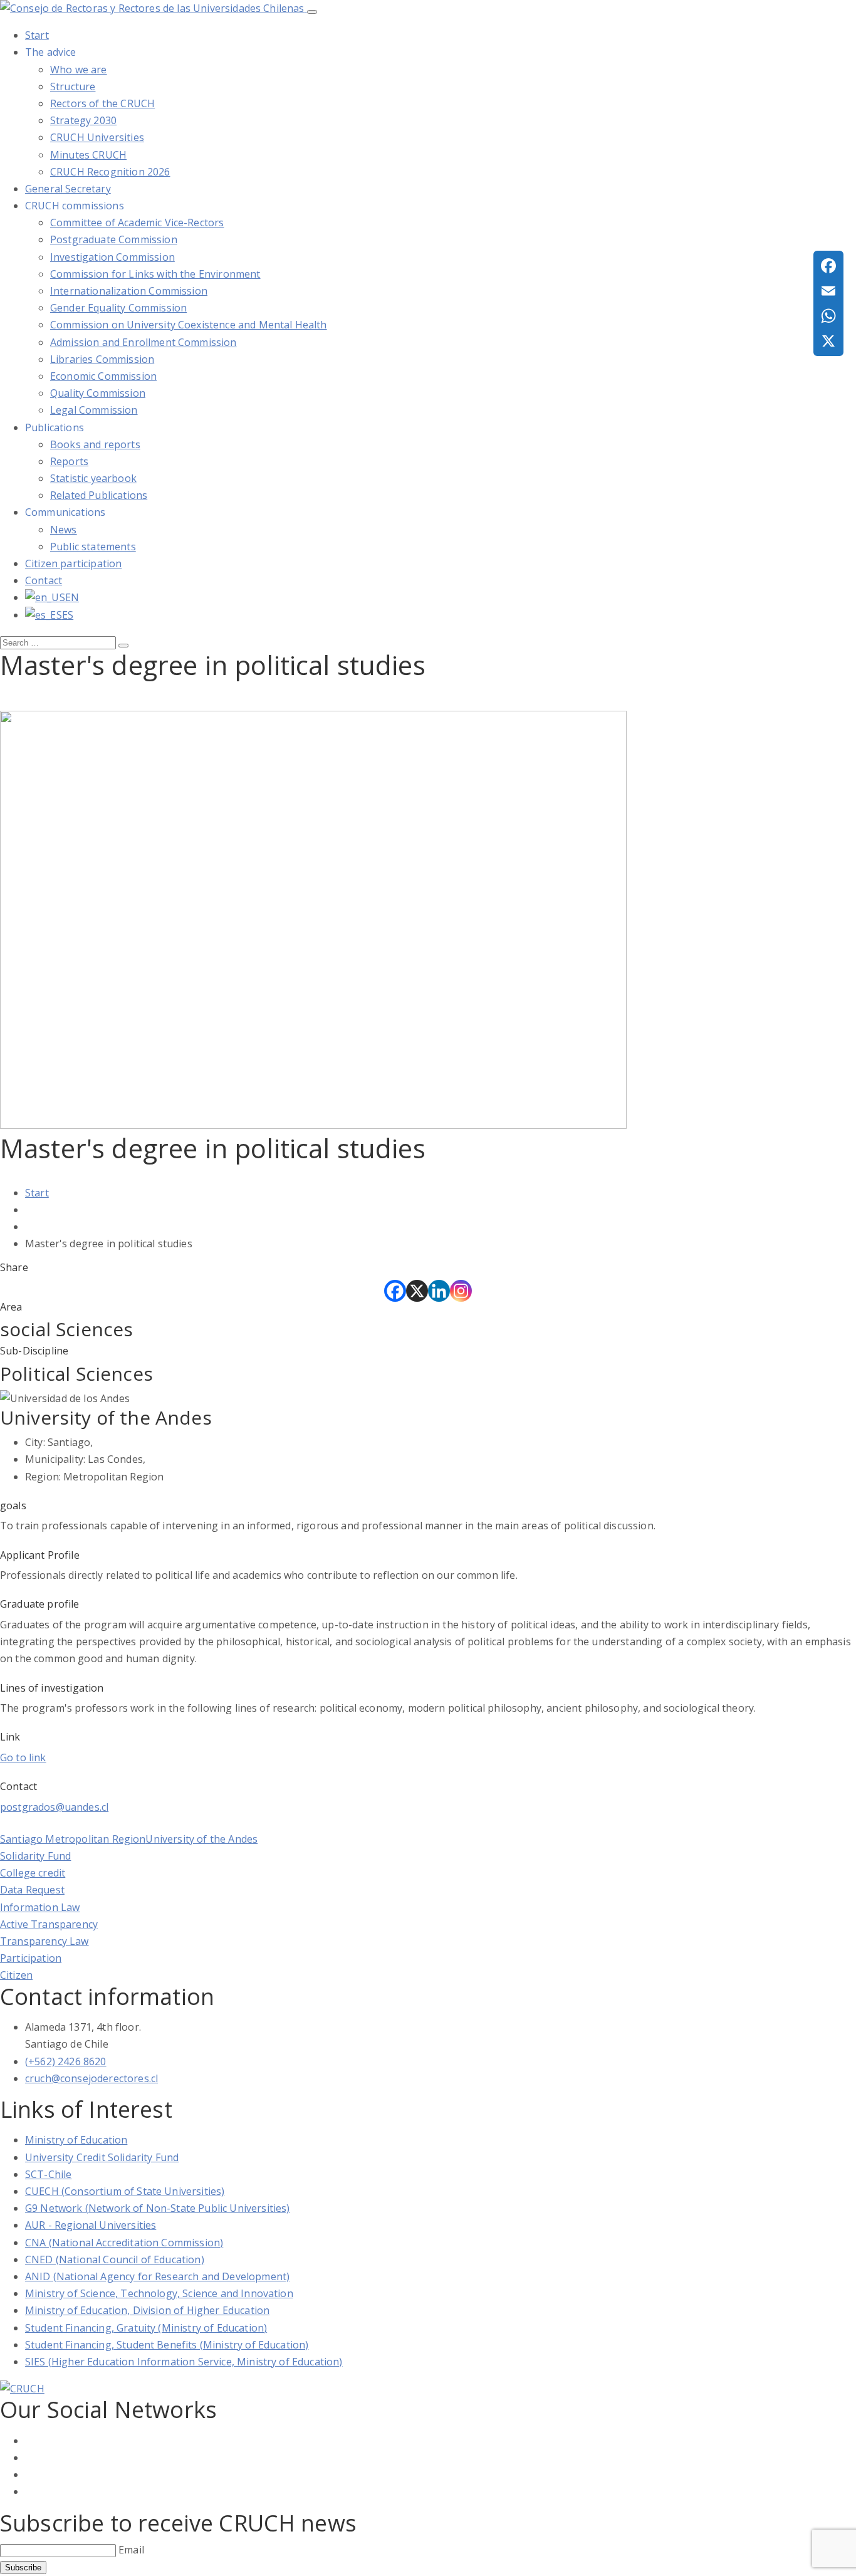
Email (131, 2550)
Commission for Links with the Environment (155, 274)
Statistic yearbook (93, 478)
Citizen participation (73, 563)
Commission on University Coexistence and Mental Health (189, 325)
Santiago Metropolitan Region (73, 1839)
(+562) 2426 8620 (66, 2061)
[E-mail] (828, 291)
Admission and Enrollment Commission (144, 342)
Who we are (79, 70)
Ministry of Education (76, 2140)
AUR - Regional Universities (91, 2225)
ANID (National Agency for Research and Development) (157, 2276)
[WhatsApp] (828, 316)
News (64, 530)
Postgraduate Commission (114, 239)
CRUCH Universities (97, 137)
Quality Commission (98, 393)
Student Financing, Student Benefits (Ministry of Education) (167, 2345)
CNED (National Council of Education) (115, 2259)
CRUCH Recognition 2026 (110, 172)
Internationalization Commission (129, 291)
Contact (44, 580)
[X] (417, 1291)
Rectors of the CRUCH (102, 103)
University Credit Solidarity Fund (102, 2157)
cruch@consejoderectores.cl (91, 2078)
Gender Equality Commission (118, 308)
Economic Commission (103, 376)
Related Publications (99, 495)
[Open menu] (312, 12)
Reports (69, 461)
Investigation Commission (112, 257)
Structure (73, 86)
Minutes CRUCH (88, 155)
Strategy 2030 (83, 120)
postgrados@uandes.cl (54, 1807)
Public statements (93, 547)
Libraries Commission (102, 359)
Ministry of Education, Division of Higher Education (147, 2310)
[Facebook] (395, 1291)
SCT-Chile (48, 2174)
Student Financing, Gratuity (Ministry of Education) (146, 2328)
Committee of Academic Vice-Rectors (137, 223)
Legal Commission (94, 410)
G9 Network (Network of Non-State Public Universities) (157, 2208)
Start (37, 1193)
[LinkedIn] (439, 1291)
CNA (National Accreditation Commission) (124, 2243)
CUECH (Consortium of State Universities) (125, 2191)
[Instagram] (461, 1291)
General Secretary (68, 189)
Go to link (23, 1757)
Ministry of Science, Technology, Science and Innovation (159, 2293)
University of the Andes (201, 1839)
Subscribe (23, 2568)
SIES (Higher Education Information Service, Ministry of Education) (184, 2362)
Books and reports (95, 444)
